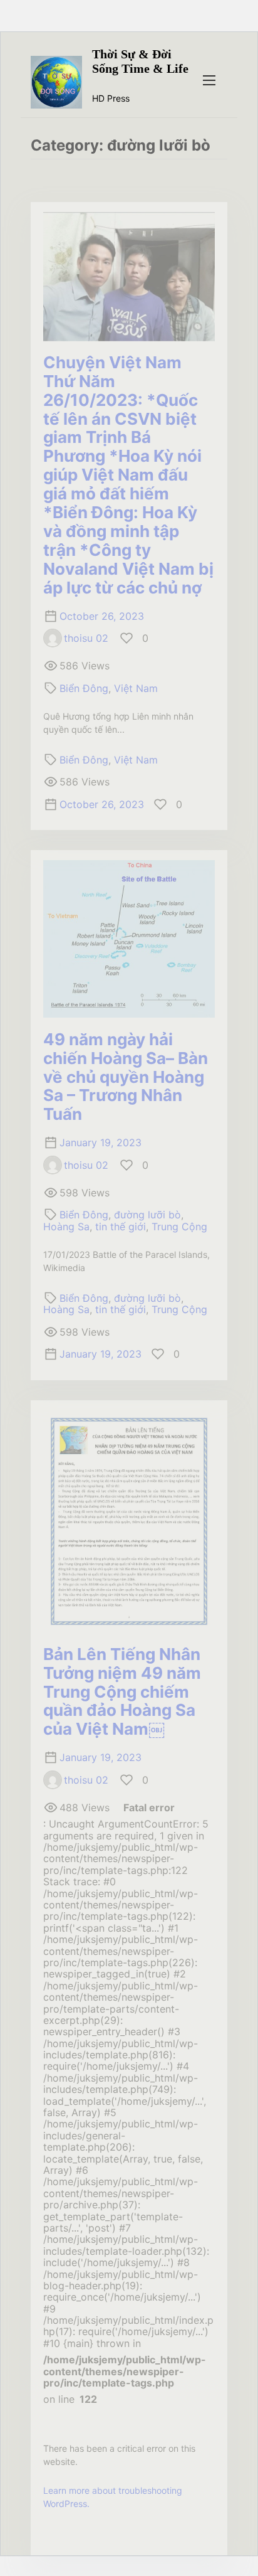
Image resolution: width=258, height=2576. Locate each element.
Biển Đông (84, 688)
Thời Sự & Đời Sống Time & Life (140, 61)
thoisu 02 (86, 638)
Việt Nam (136, 688)
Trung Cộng (179, 1227)
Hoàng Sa (66, 1227)
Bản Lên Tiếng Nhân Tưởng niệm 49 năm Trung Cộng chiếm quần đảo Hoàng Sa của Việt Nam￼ (122, 1692)
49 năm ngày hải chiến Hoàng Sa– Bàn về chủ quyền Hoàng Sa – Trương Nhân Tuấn (126, 1077)
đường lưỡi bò (147, 1215)
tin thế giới (121, 1227)
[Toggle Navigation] (209, 80)
